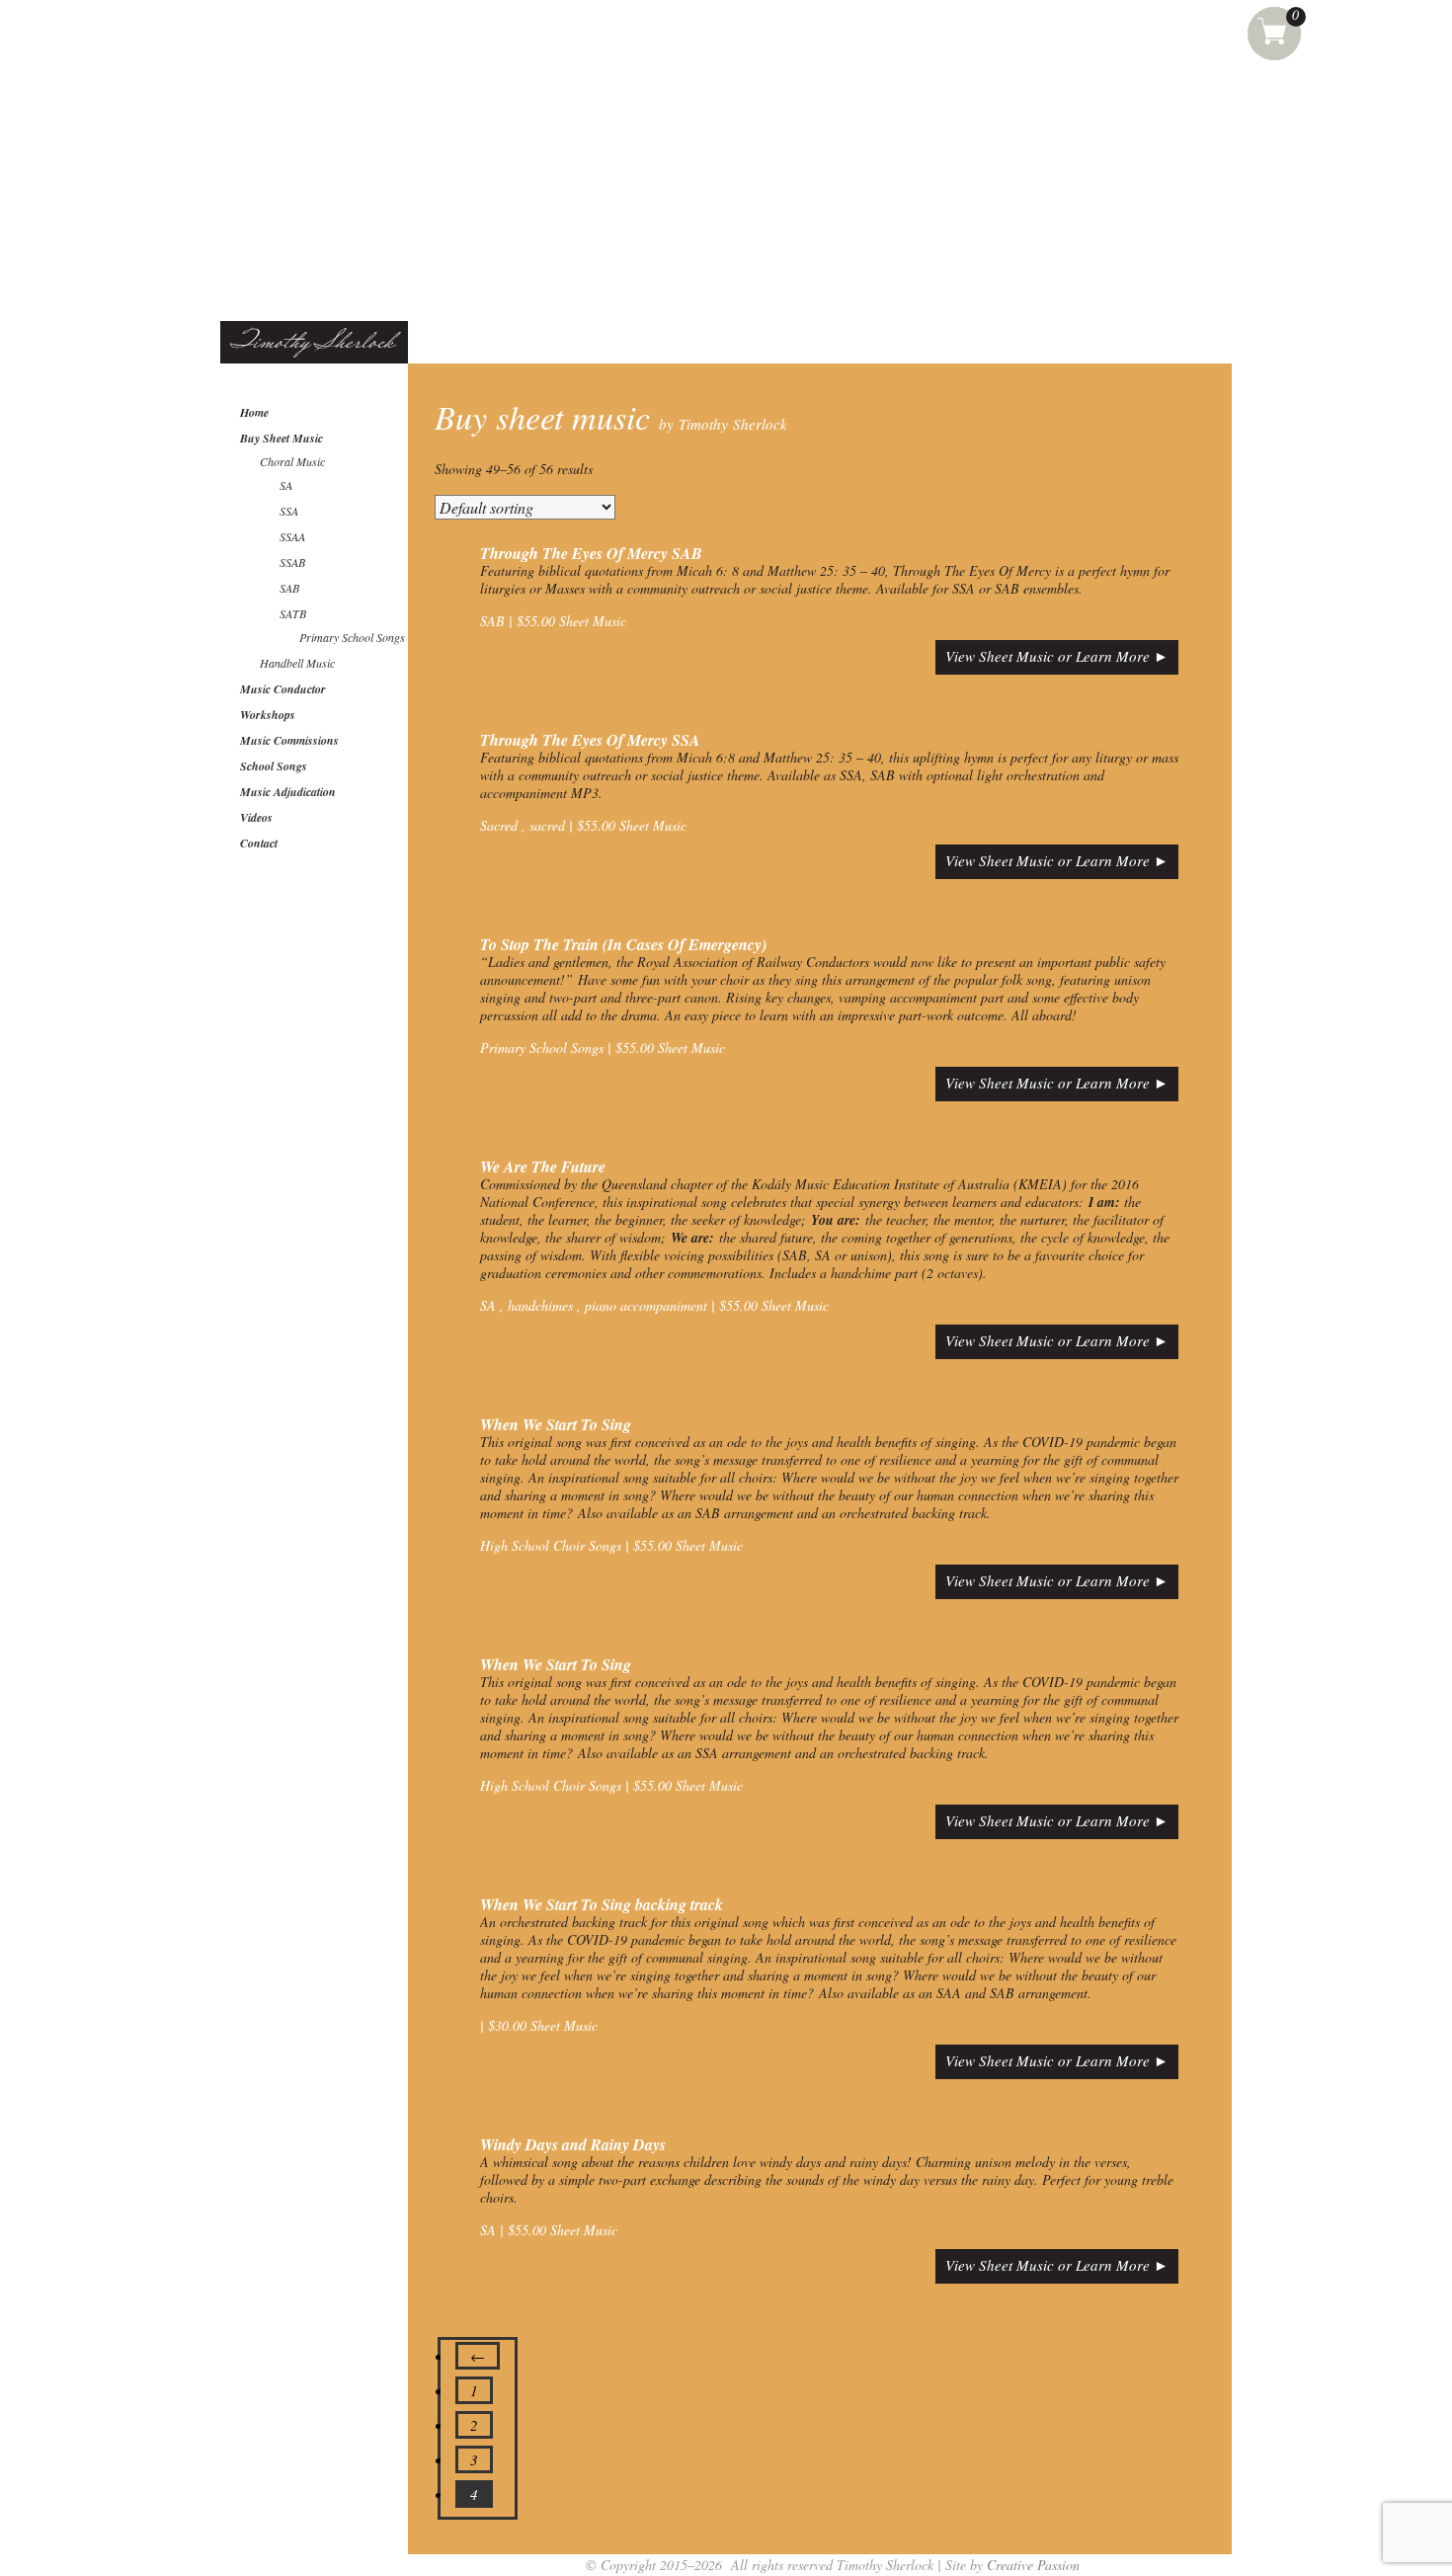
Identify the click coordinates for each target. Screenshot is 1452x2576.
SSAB (292, 562)
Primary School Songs (352, 637)
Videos (256, 817)
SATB (293, 613)
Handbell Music (297, 663)
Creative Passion (1033, 2565)
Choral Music (292, 461)
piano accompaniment (644, 1305)
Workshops (268, 715)
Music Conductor (283, 689)
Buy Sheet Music (282, 438)
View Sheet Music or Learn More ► (1057, 656)
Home (254, 412)
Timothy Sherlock (313, 343)
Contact (259, 843)
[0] (1275, 29)
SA (286, 485)
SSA (289, 511)
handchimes (538, 1305)
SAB (289, 588)
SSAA (292, 536)
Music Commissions (289, 740)
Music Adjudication (288, 792)
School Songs (274, 766)
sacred (545, 825)
